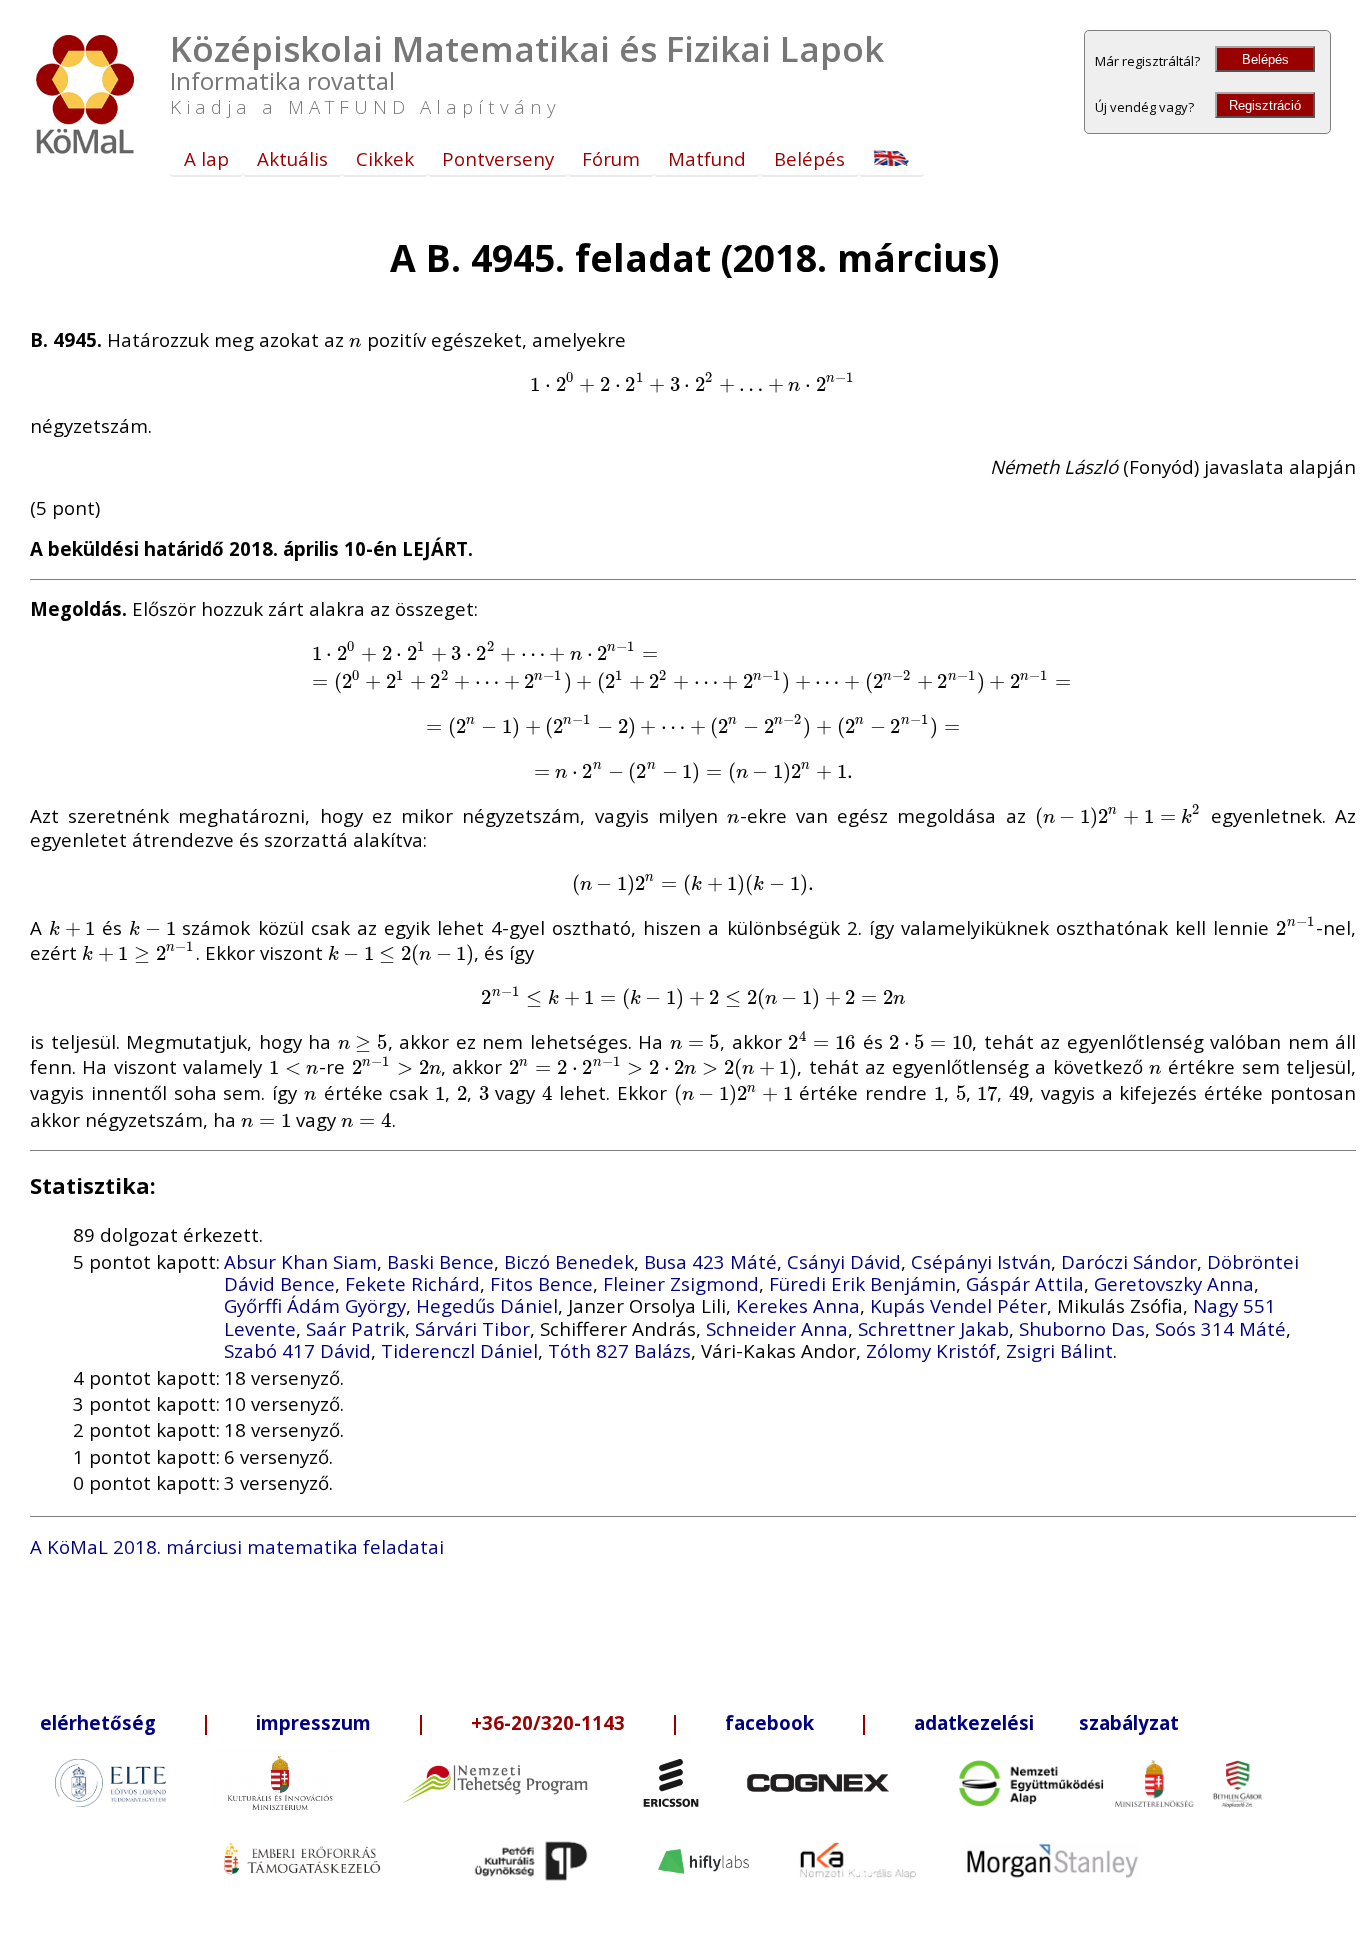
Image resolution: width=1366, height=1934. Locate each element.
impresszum (313, 1722)
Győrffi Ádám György (315, 1305)
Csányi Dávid (844, 1261)
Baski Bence (440, 1261)
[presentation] (355, 339)
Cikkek (385, 158)
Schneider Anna (777, 1328)
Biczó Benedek (569, 1261)
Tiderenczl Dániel (459, 1350)
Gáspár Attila (1025, 1283)
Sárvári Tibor (472, 1328)
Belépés (1265, 59)
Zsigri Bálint (1059, 1350)
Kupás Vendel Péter (958, 1305)
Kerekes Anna (798, 1305)
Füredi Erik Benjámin (862, 1283)
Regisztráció (1265, 105)
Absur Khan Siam (300, 1261)
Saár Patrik (355, 1328)
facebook (769, 1722)
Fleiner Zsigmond (681, 1283)
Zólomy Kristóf (931, 1350)
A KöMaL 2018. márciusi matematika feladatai (237, 1546)
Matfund (707, 158)
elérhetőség (98, 1722)
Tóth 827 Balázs (619, 1350)
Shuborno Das (1082, 1328)
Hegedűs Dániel (487, 1305)
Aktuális (292, 158)
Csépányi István (981, 1261)
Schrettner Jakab (933, 1328)
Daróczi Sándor (1129, 1261)
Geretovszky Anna (1174, 1283)
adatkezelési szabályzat (1046, 1722)
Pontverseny (498, 158)
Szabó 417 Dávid (297, 1350)
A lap (206, 158)
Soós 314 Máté (1220, 1328)
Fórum (611, 158)
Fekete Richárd (412, 1283)
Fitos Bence (541, 1283)
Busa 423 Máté (710, 1261)
